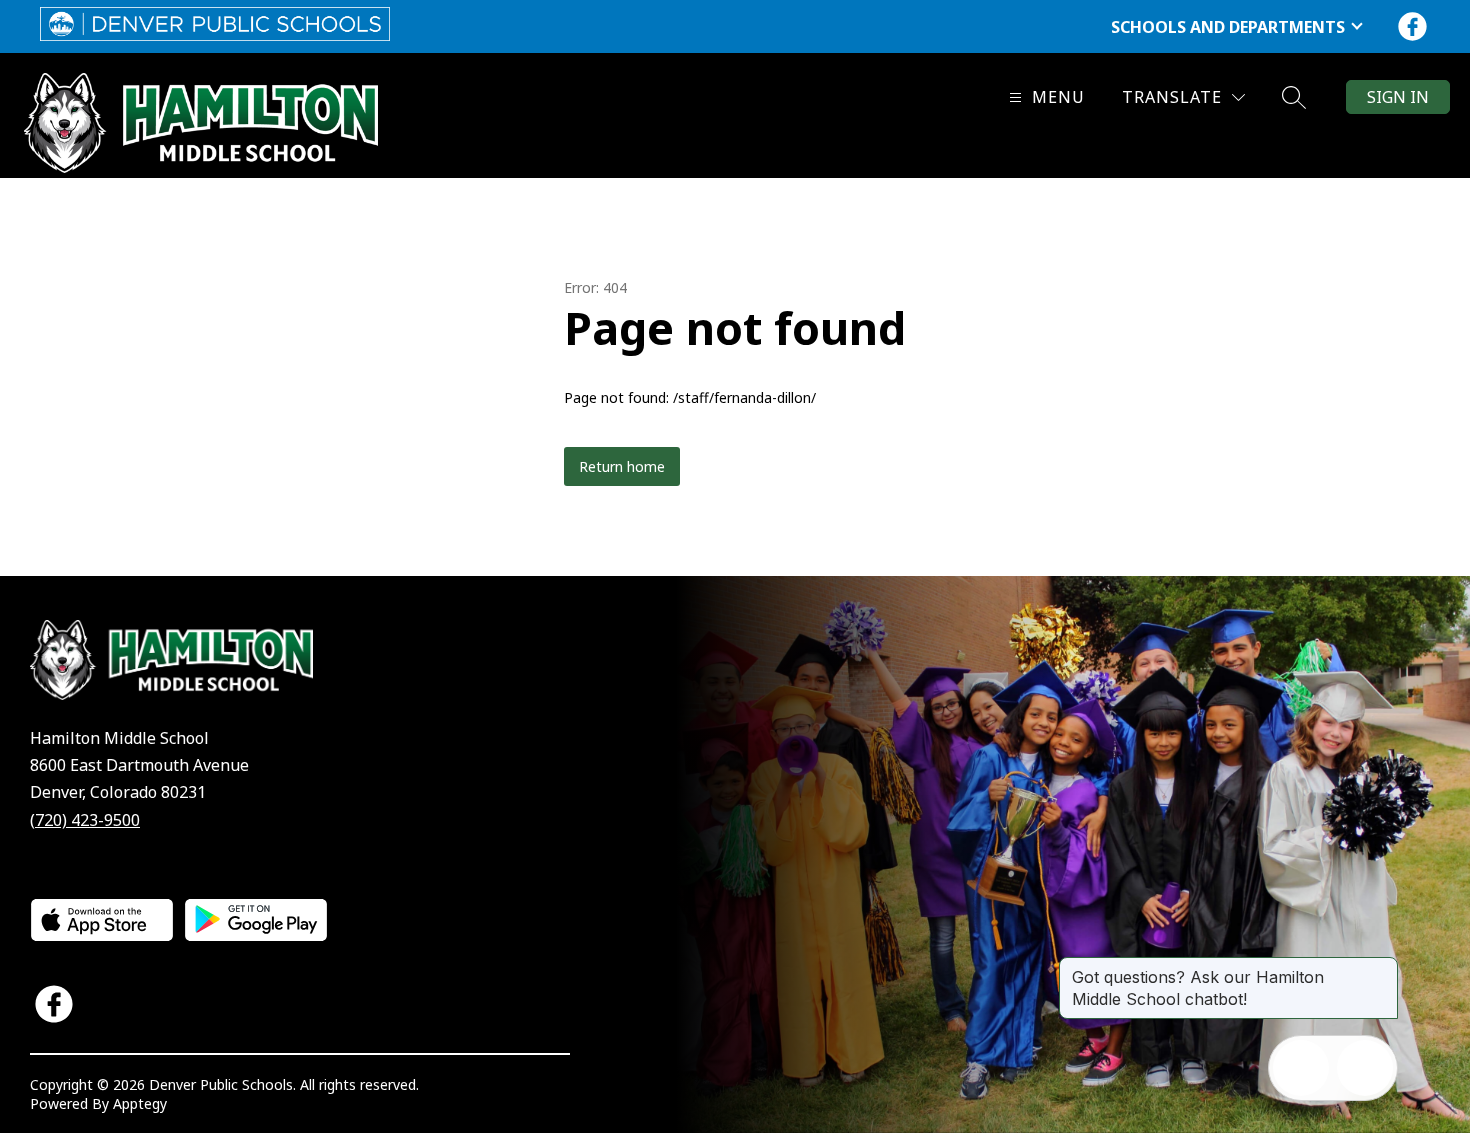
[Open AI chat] (1365, 1068)
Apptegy (140, 1103)
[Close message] (1382, 967)
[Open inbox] (1301, 1068)
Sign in (1398, 97)
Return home (622, 466)
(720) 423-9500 (85, 820)
